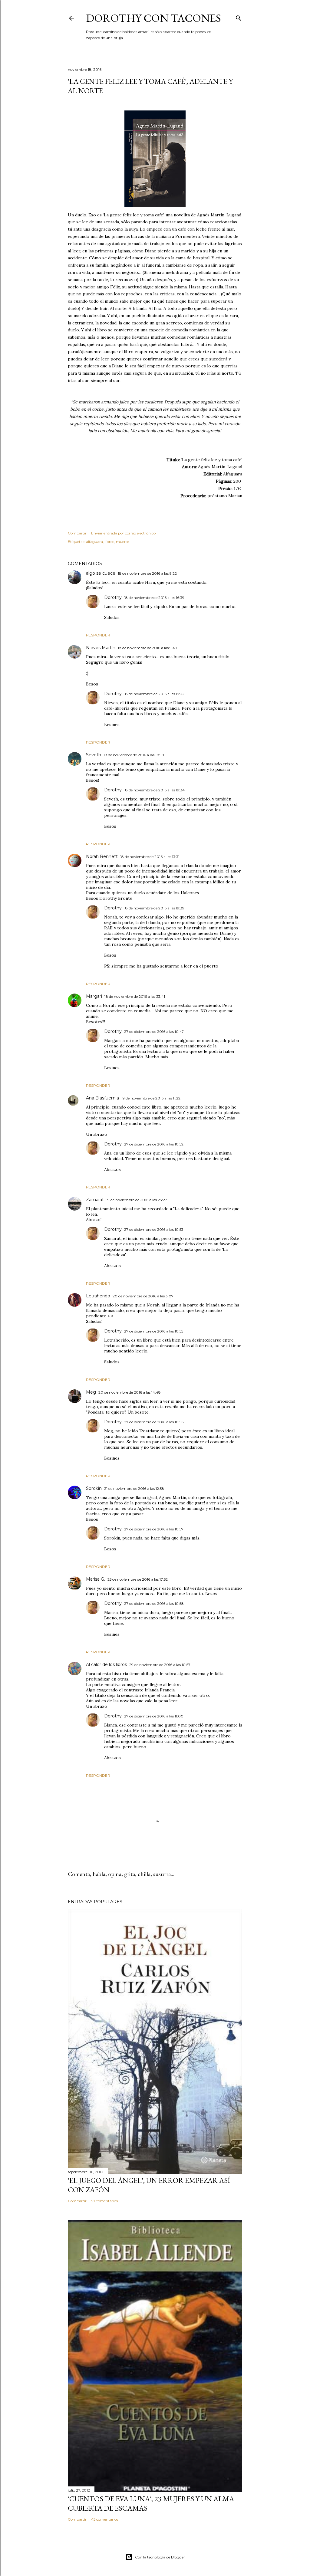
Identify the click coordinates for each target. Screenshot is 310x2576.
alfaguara (94, 542)
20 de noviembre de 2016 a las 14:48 (130, 1392)
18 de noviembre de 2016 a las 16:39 (154, 598)
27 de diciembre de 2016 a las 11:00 (154, 1716)
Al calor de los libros (106, 1664)
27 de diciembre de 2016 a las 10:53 (154, 1229)
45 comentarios (105, 2519)
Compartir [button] (77, 533)
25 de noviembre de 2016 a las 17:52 (138, 1579)
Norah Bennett (102, 856)
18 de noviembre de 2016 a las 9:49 (147, 648)
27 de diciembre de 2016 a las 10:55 (154, 1331)
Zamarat (95, 1200)
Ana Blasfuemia (102, 1098)
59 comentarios (104, 2201)
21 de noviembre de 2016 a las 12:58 (134, 1488)
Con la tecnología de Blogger (160, 2557)
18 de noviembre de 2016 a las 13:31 (150, 857)
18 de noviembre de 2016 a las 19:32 (154, 694)
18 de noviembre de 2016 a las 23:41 (135, 996)
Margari (94, 996)
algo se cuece (101, 573)
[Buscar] (239, 17)
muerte (122, 542)
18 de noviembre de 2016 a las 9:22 (147, 573)
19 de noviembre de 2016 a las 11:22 (151, 1098)
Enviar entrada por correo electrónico (123, 533)
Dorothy (113, 597)
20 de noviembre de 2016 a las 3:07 (143, 1296)
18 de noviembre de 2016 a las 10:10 (134, 755)
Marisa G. (96, 1579)
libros (109, 542)
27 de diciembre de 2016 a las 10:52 (154, 1144)
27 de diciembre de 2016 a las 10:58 (154, 1603)
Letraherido (98, 1296)
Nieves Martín (101, 648)
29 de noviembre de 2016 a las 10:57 (160, 1665)
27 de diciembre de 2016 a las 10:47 (154, 1032)
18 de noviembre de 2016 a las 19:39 (154, 908)
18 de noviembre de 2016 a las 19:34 (154, 790)
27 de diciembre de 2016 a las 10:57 (154, 1529)
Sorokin (94, 1488)
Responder (98, 635)
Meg (91, 1392)
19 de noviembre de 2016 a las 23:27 (137, 1200)
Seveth (94, 755)
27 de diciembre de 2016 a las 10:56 (154, 1422)
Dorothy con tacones (153, 18)
